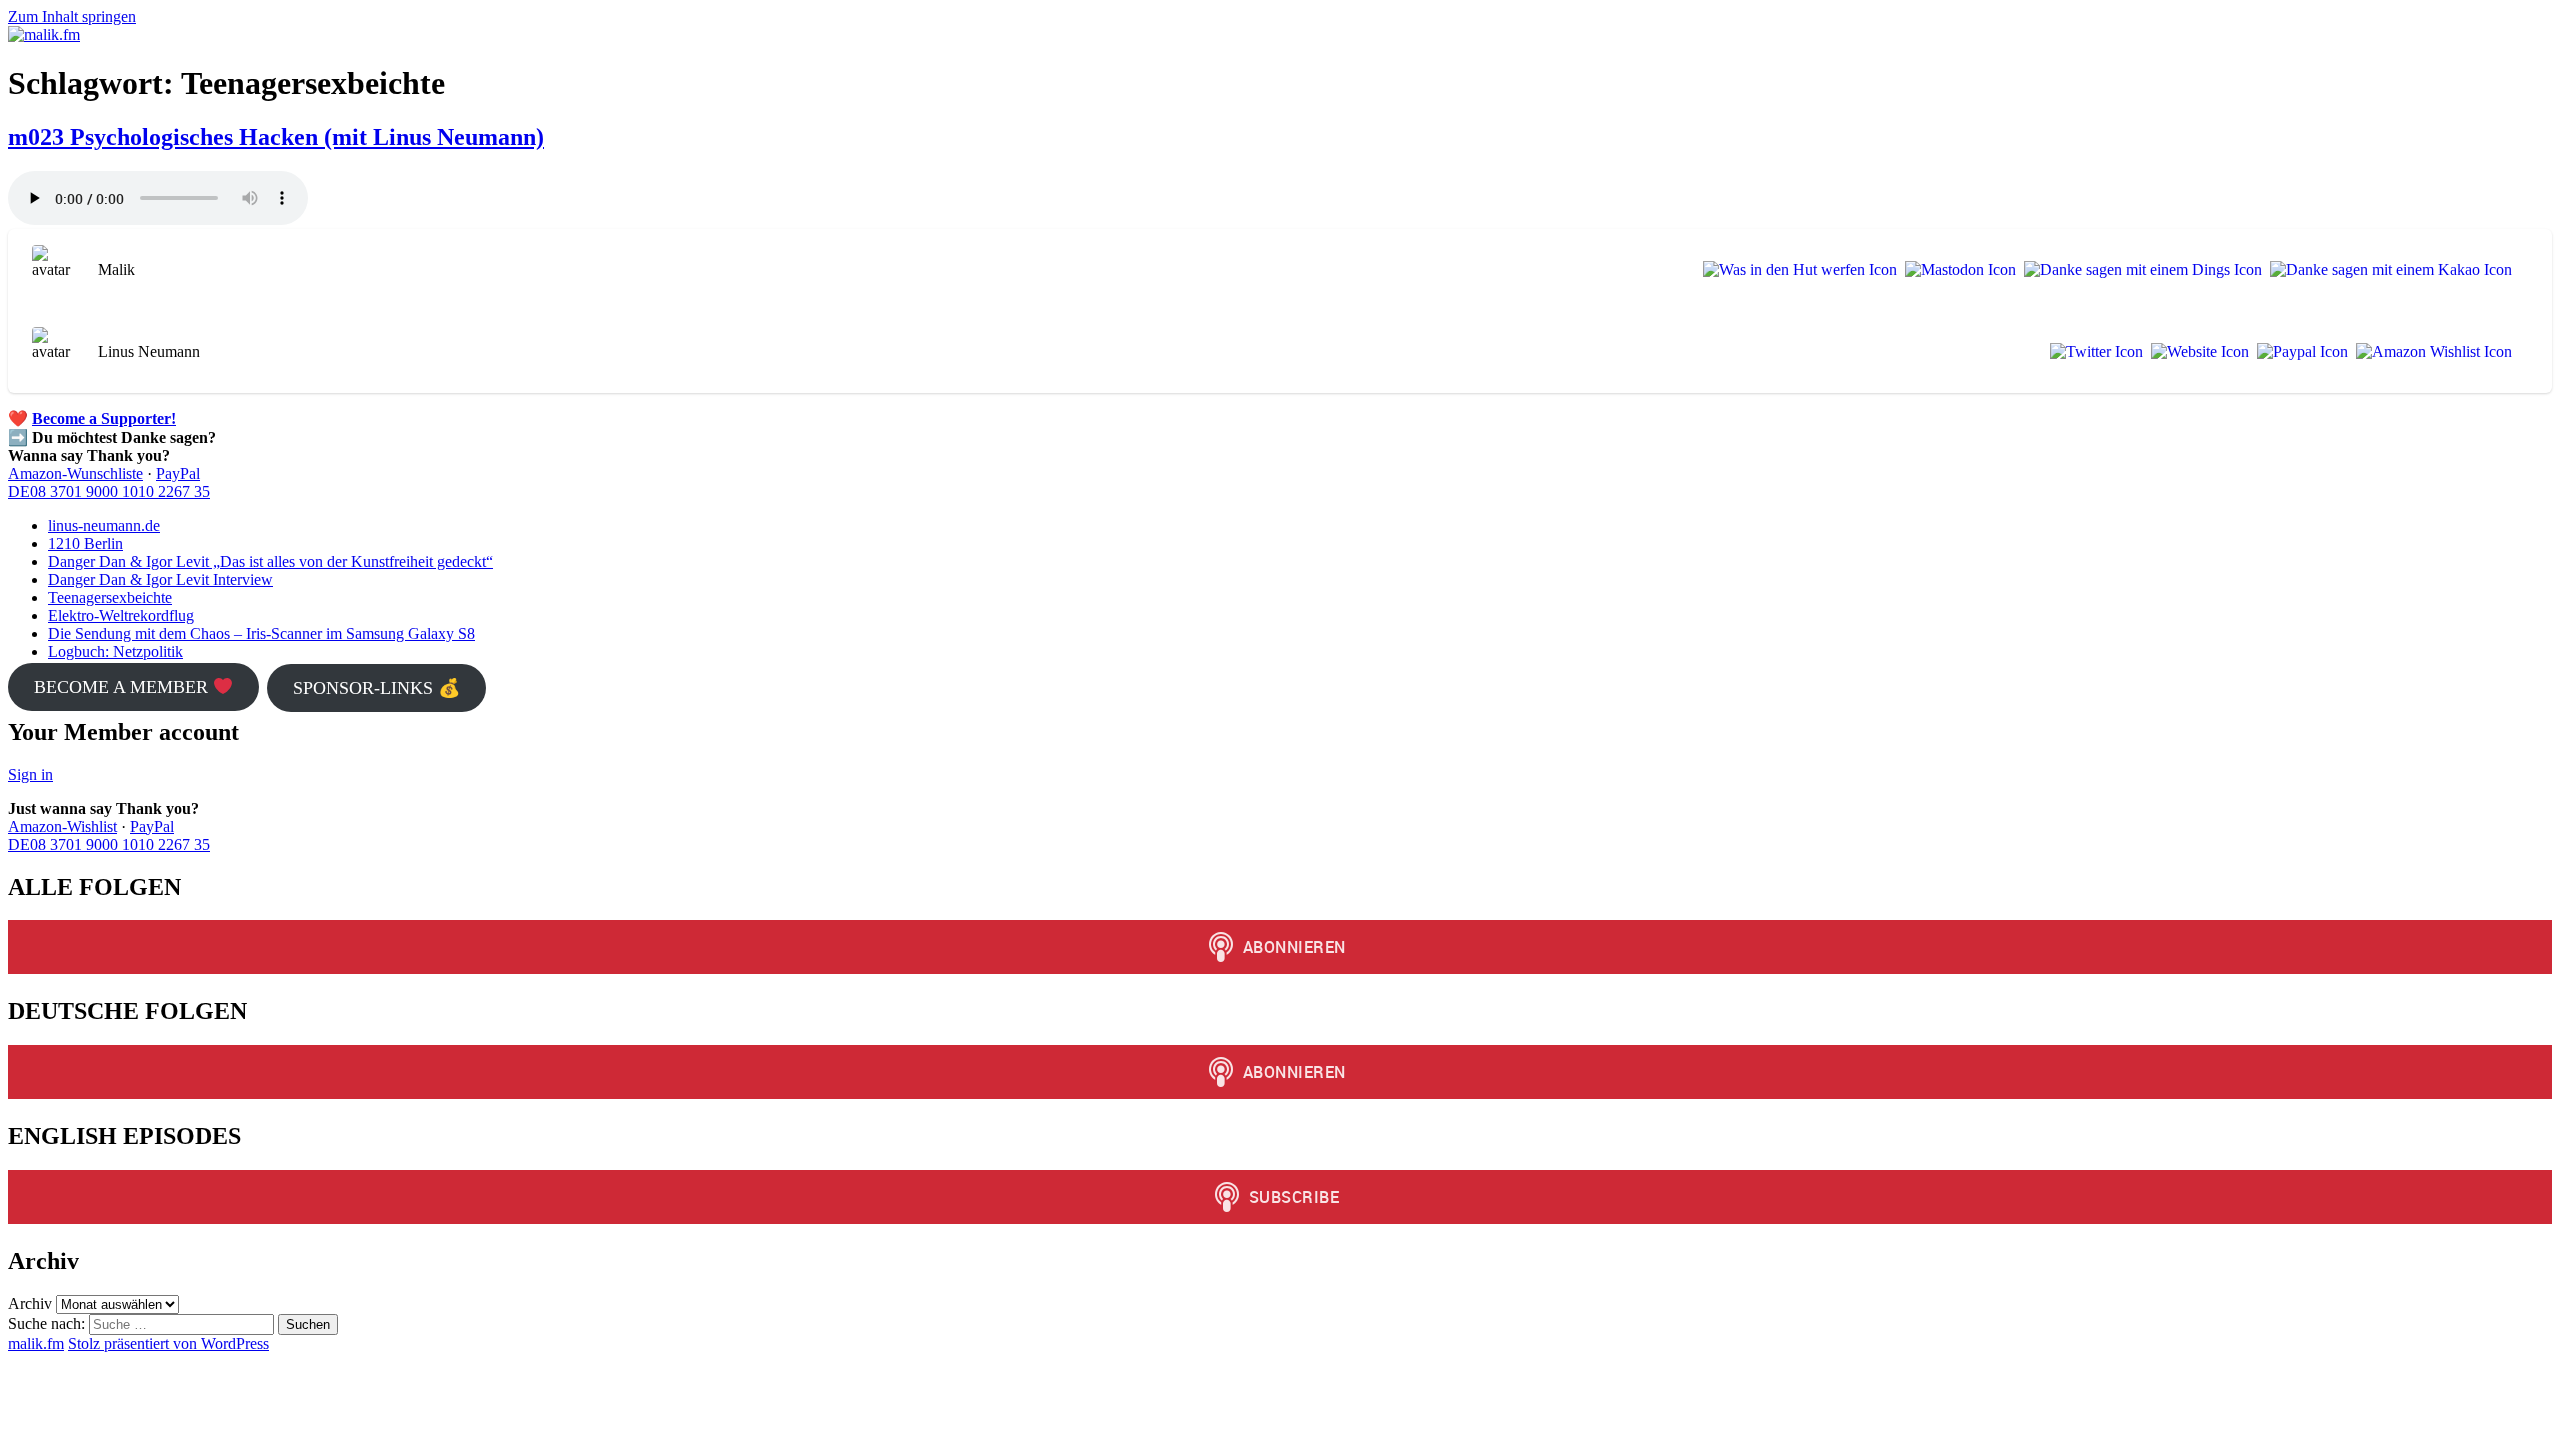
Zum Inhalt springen (72, 16)
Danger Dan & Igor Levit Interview (160, 579)
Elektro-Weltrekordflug (121, 615)
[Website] (2196, 352)
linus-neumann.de (104, 525)
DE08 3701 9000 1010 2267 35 (109, 491)
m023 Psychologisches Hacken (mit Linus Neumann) (276, 137)
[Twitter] (2092, 352)
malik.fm (36, 1343)
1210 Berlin (85, 543)
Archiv (30, 1303)
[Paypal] (2298, 352)
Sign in (30, 774)
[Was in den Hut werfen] (1796, 270)
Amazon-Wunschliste (75, 473)
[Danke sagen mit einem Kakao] (2387, 270)
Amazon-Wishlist (62, 826)
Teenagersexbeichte (110, 597)
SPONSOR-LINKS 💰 (376, 688)
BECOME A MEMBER (123, 687)
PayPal (178, 473)
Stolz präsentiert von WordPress (168, 1343)
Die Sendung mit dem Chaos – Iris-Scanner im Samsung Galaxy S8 (261, 633)
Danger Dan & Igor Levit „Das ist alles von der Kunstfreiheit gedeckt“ (270, 561)
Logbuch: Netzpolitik (115, 651)
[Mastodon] (1956, 270)
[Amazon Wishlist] (2430, 352)
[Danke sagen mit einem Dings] (2139, 270)
